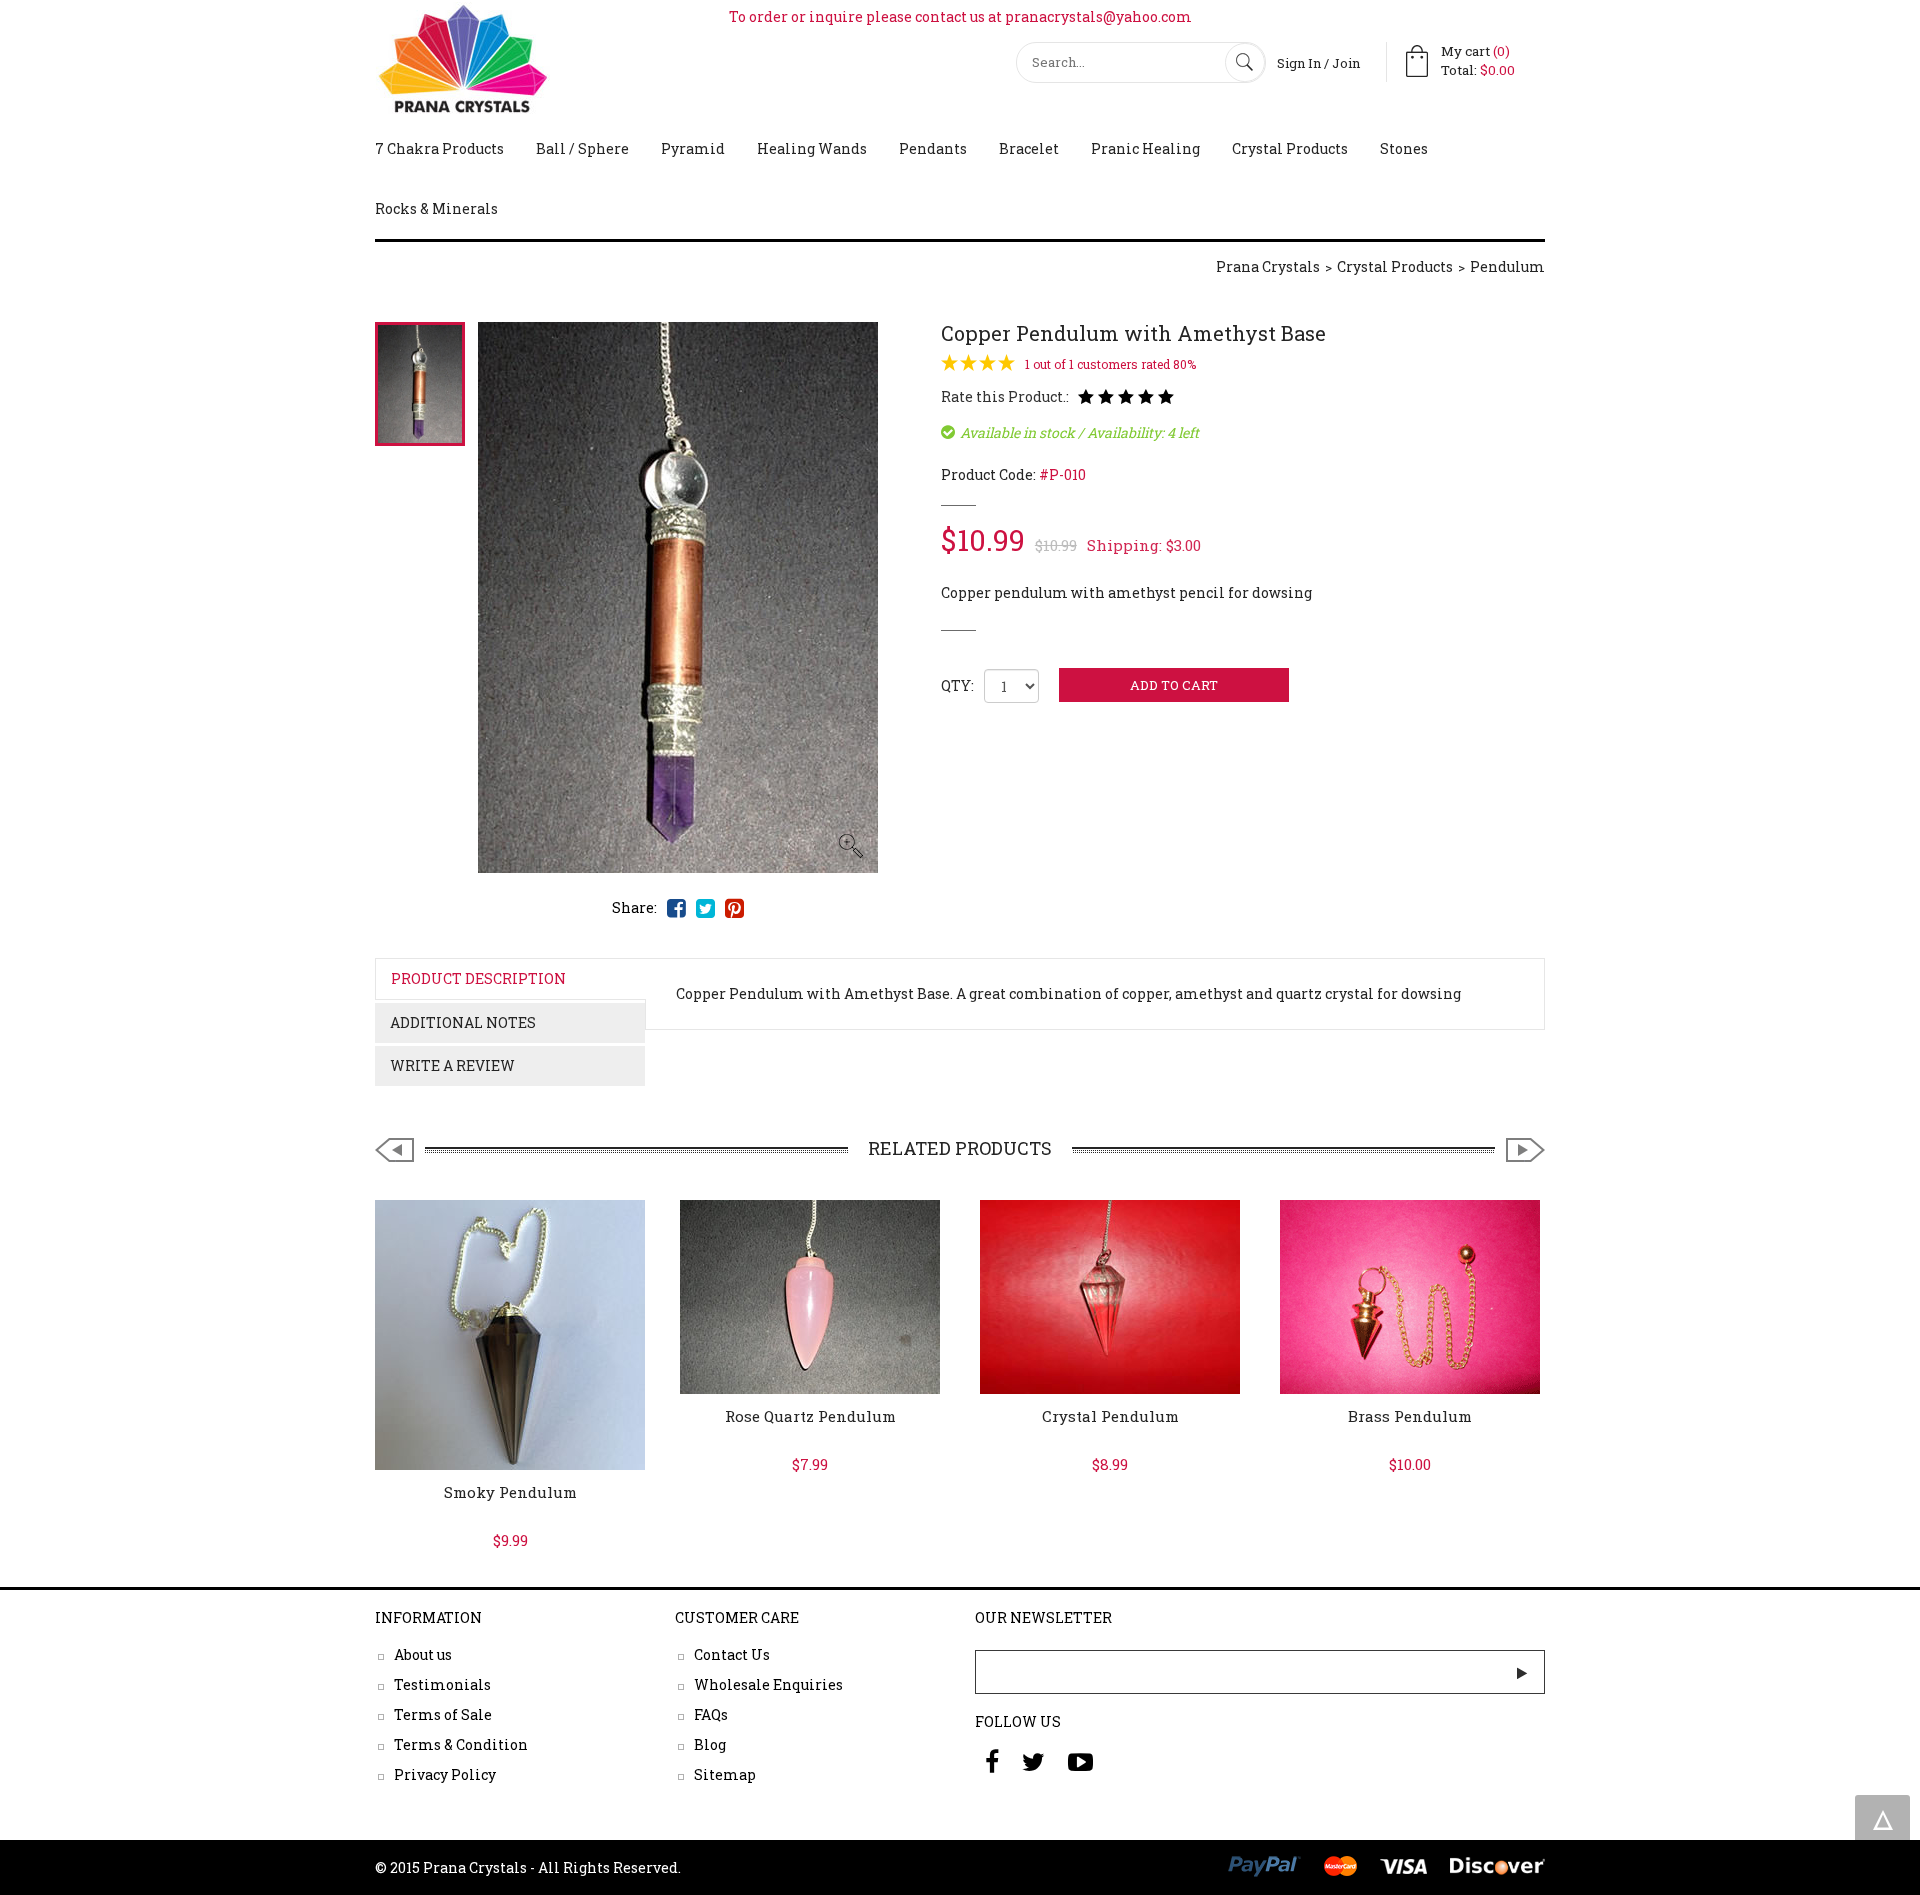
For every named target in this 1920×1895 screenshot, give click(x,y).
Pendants (933, 148)
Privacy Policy (445, 1774)
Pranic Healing (1145, 148)
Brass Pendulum (1410, 1416)
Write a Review (452, 1065)
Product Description (478, 978)
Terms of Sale (443, 1714)
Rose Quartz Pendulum (810, 1416)
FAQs (711, 1714)
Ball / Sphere (582, 148)
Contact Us (732, 1654)
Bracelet (1029, 148)
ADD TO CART (1174, 685)
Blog (710, 1744)
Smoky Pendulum (510, 1492)
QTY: (957, 685)
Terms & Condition (461, 1744)
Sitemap (725, 1774)
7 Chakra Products (439, 148)
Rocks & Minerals (436, 208)
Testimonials (442, 1684)
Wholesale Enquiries (768, 1684)
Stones (1404, 148)
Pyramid (693, 148)
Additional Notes (463, 1022)
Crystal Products (1290, 148)
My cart (1475, 51)
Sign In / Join (1318, 63)
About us (423, 1654)
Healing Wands (812, 148)
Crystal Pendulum (1110, 1416)
